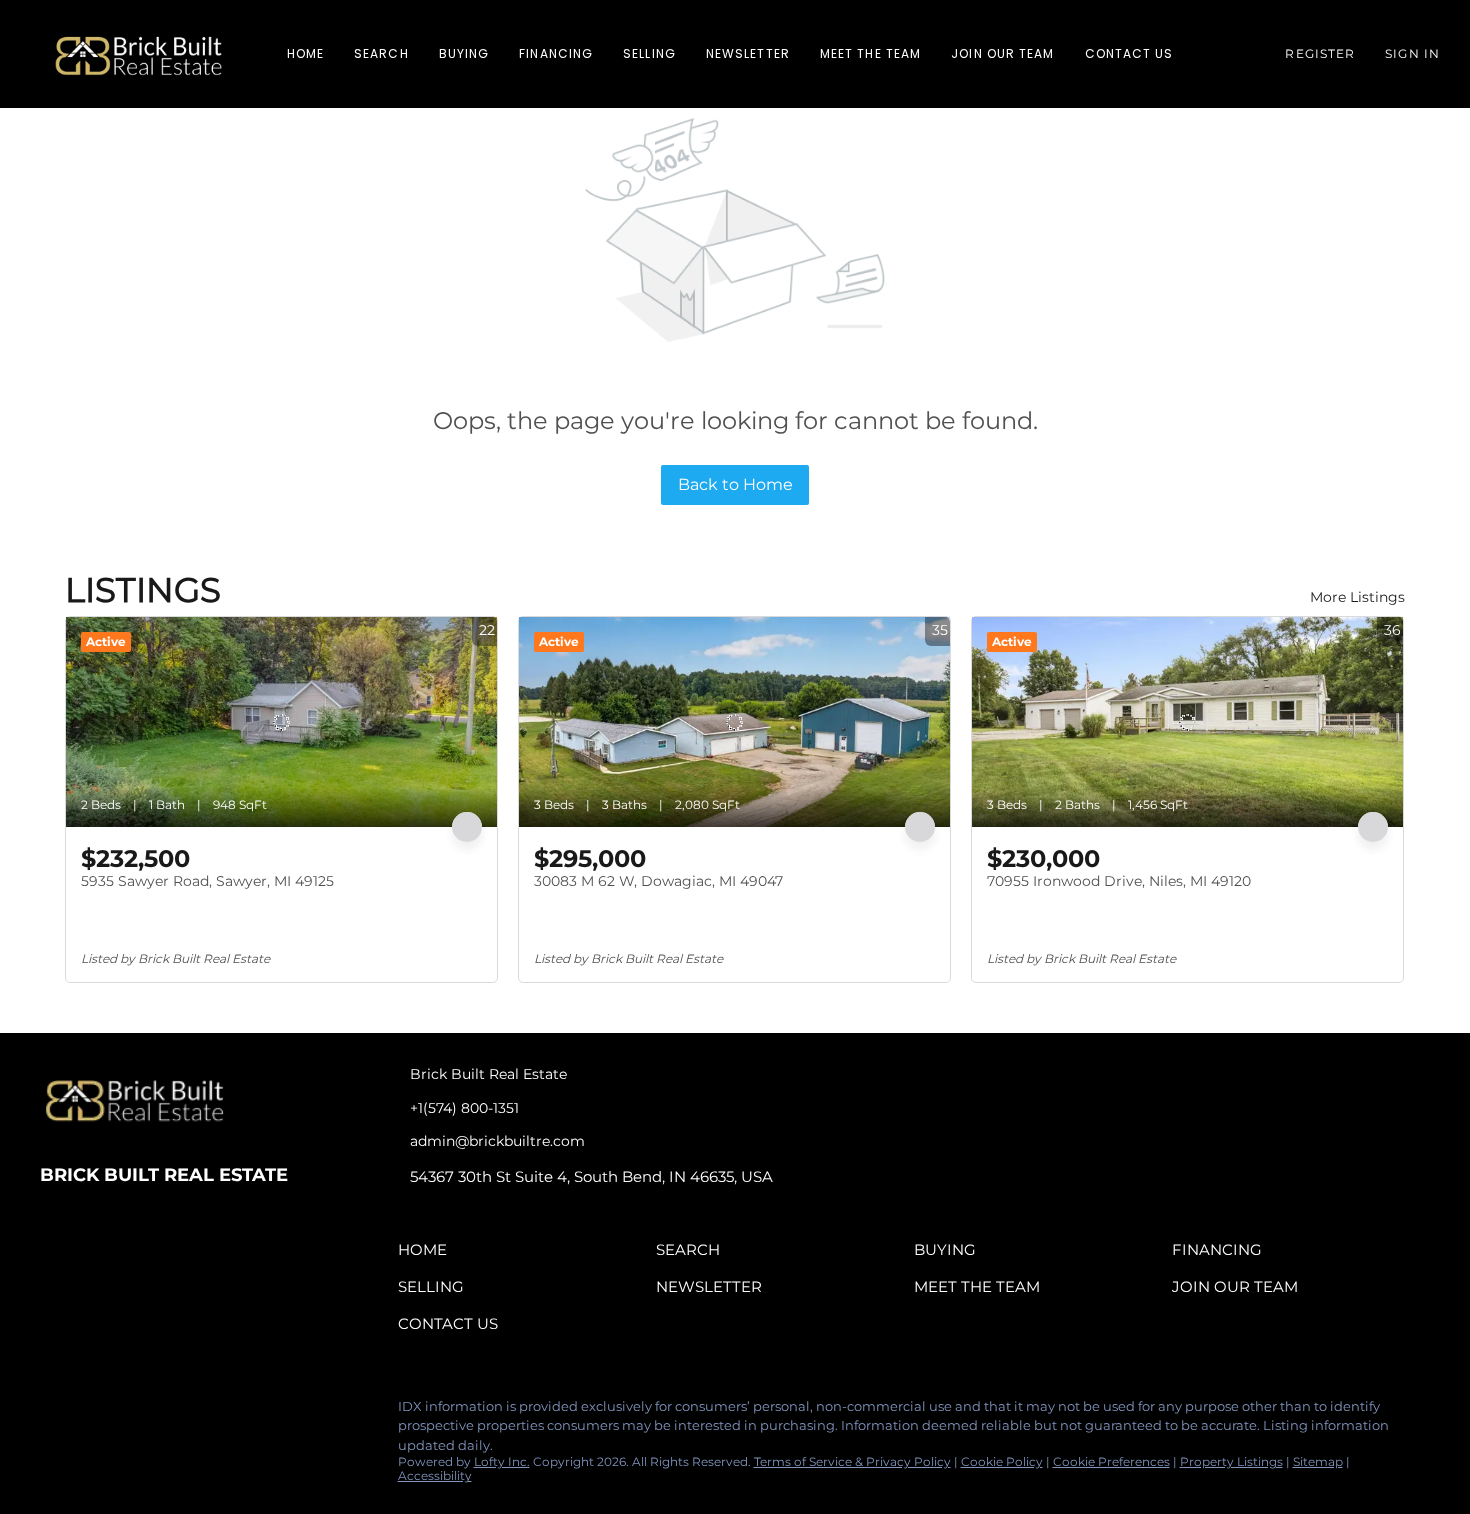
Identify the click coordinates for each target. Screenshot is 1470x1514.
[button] (138, 54)
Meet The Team (870, 53)
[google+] (215, 1412)
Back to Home (735, 484)
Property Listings (1231, 1461)
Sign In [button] (1412, 53)
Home (305, 53)
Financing (556, 53)
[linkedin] (95, 1412)
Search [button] (381, 53)
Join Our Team (1002, 53)
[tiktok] (175, 1412)
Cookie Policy (1002, 1461)
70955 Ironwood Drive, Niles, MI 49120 (1119, 881)
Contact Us (1129, 53)
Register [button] (1320, 53)
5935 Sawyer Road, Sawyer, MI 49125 (207, 881)
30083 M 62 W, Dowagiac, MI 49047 (658, 881)
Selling (649, 53)
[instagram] (135, 1412)
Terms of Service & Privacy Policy (852, 1461)
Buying (464, 53)
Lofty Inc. (502, 1461)
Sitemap (1318, 1461)
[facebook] (55, 1412)
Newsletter (748, 53)
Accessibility (435, 1475)
